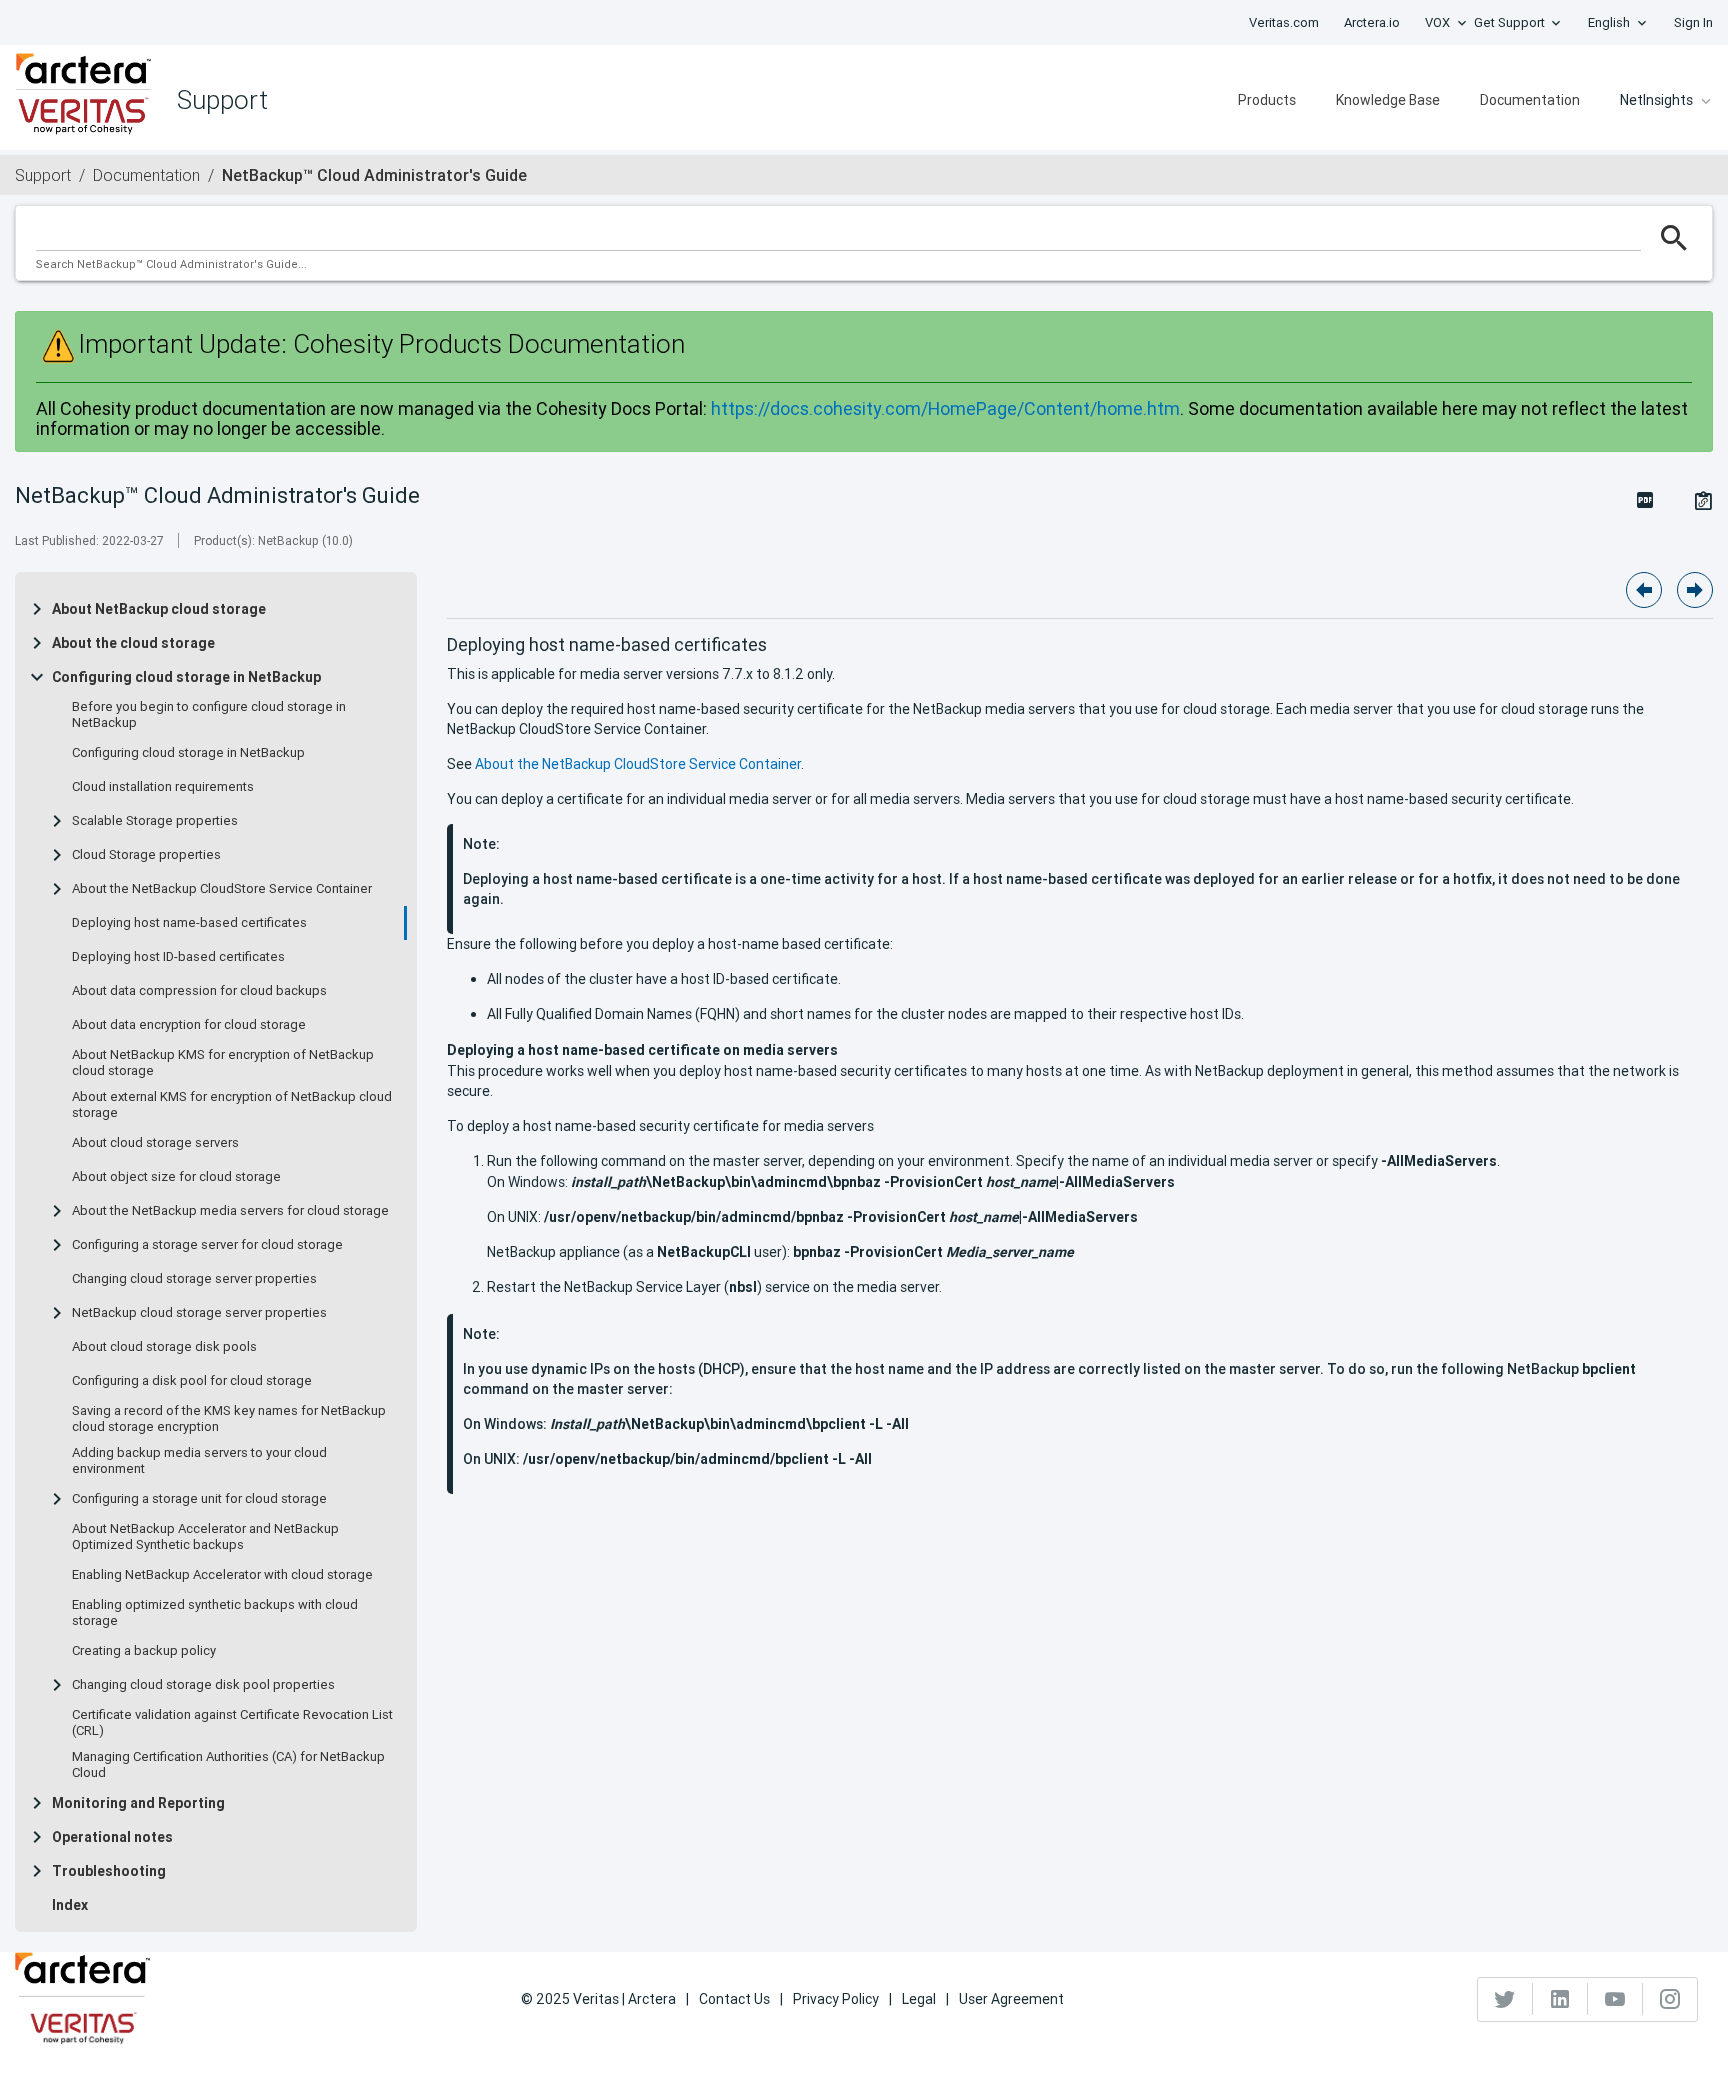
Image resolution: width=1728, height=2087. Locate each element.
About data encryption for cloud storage (189, 1025)
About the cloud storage (133, 643)
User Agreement (1011, 1999)
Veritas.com (1284, 22)
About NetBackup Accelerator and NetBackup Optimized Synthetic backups (205, 1537)
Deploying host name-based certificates (189, 923)
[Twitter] (1505, 1999)
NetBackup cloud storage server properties (199, 1313)
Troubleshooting (109, 1871)
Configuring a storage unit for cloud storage (199, 1499)
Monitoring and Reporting (138, 1803)
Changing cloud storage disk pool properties (203, 1685)
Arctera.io (1372, 22)
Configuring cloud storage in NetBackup (186, 677)
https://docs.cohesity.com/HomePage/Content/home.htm (945, 408)
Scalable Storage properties (155, 821)
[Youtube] (1615, 1999)
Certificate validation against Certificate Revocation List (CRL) (232, 1723)
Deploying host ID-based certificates (178, 957)
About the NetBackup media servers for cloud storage (230, 1211)
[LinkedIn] (1560, 1999)
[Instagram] (1670, 1999)
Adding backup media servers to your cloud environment (199, 1461)
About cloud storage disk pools (164, 1347)
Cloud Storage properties (146, 855)
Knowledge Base (1388, 100)
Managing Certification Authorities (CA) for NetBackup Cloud (228, 1765)
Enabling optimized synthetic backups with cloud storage (215, 1613)
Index (70, 1905)
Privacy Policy (836, 1999)
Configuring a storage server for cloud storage (207, 1245)
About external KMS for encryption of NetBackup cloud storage (232, 1105)
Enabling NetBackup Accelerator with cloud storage (222, 1575)
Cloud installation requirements (163, 787)
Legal (919, 1999)
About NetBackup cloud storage (159, 609)
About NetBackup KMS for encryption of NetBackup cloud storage (223, 1063)
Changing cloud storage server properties (194, 1279)
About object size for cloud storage (176, 1177)
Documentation (1530, 100)
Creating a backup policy (144, 1651)
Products (1267, 100)
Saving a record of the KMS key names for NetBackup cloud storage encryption (229, 1419)
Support (43, 175)
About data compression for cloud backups (199, 991)
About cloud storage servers (155, 1143)
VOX (1437, 22)
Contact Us (734, 1999)
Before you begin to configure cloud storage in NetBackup (209, 715)
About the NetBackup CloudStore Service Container (222, 889)
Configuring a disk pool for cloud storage (192, 1381)
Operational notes (112, 1837)
